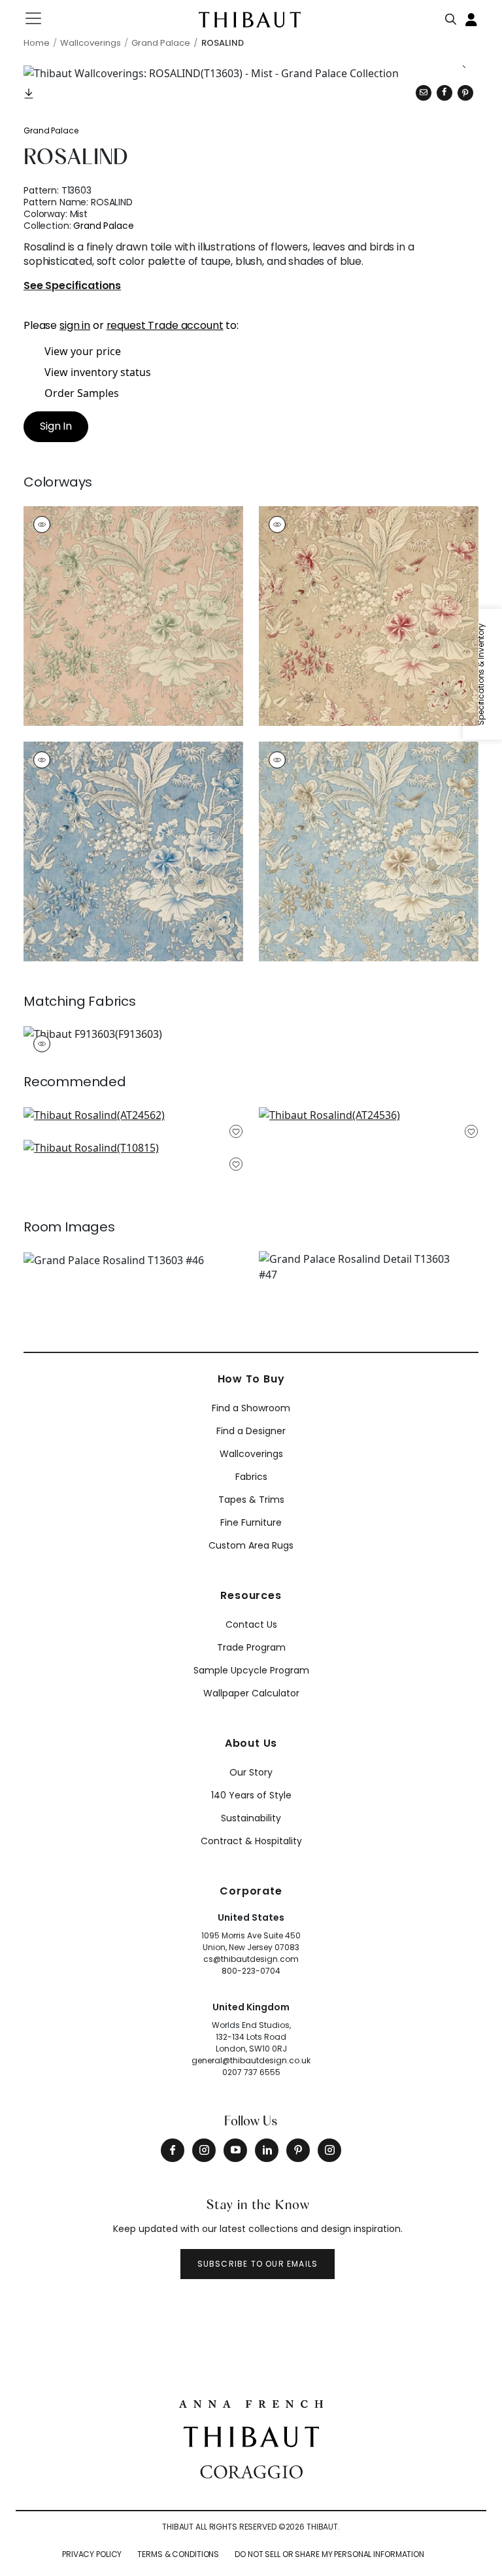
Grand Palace (51, 130)
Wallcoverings (251, 1454)
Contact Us (251, 1624)
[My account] (472, 18)
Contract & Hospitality (251, 1841)
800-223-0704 (251, 1971)
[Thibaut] (251, 2435)
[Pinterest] (465, 93)
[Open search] (451, 16)
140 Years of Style (251, 1795)
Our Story (251, 1772)
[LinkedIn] (267, 2150)
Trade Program (251, 1647)
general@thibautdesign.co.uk (251, 2060)
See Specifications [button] (72, 286)
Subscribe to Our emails (258, 2264)
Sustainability (251, 1818)
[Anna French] (251, 2403)
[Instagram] (204, 2150)
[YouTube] (235, 2150)
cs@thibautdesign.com (251, 1959)
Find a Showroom (251, 1408)
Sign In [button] (56, 426)
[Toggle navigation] (42, 18)
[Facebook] (173, 2150)
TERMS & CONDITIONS (178, 2554)
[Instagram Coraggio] (329, 2150)
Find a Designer (251, 1431)
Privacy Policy (92, 2554)
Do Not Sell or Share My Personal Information (329, 2554)
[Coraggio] (251, 2471)
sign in (75, 325)
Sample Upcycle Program (251, 1670)
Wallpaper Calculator (251, 1693)
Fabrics (251, 1477)
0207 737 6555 (251, 2072)
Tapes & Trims (251, 1500)
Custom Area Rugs (251, 1545)
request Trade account (165, 325)
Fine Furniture (251, 1522)
